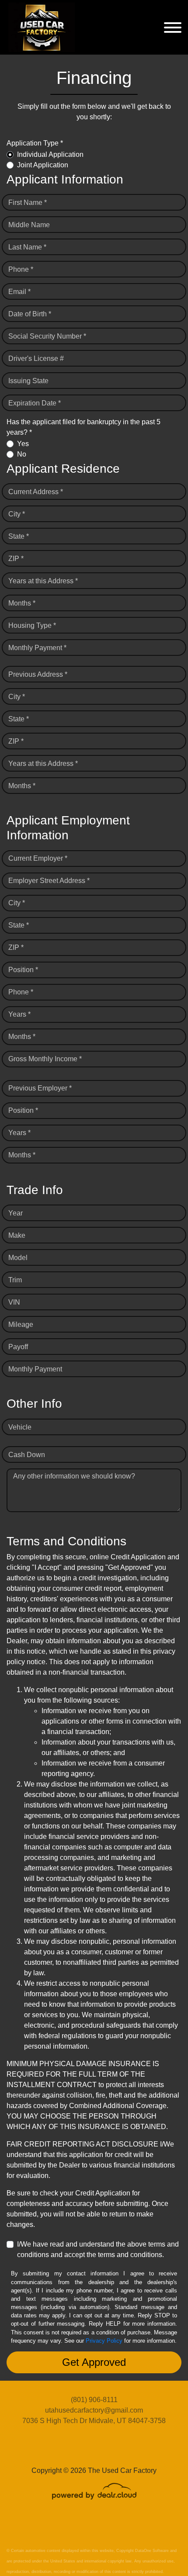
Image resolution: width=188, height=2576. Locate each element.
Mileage (21, 1324)
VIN (14, 1302)
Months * (22, 603)
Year (16, 1213)
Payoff (18, 1347)
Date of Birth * (30, 314)
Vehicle (20, 1427)
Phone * (21, 269)
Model (18, 1258)
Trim (15, 1280)
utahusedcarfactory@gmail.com (94, 2410)
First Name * (28, 203)
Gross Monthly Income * (45, 1059)
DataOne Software (152, 2551)
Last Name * (27, 247)
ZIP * (16, 559)
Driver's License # (36, 358)
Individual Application (50, 154)
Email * (19, 292)
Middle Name (29, 225)
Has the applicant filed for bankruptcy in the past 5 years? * (84, 427)
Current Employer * (38, 858)
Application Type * (35, 143)
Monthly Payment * (37, 648)
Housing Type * (32, 625)
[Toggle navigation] (173, 27)
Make (17, 1235)
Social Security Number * (47, 336)
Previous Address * (38, 674)
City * (17, 514)
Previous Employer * (40, 1088)
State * (19, 536)
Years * (19, 1014)
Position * (23, 970)
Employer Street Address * (49, 881)
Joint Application (43, 165)
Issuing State (28, 381)
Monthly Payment (35, 1369)
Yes (23, 444)
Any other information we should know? (74, 1476)
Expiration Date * (35, 403)
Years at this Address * (43, 581)
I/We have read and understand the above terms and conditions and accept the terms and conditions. (98, 2249)
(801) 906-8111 (94, 2400)
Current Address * (36, 492)
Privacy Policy (104, 2341)
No (22, 454)
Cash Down (27, 1455)
